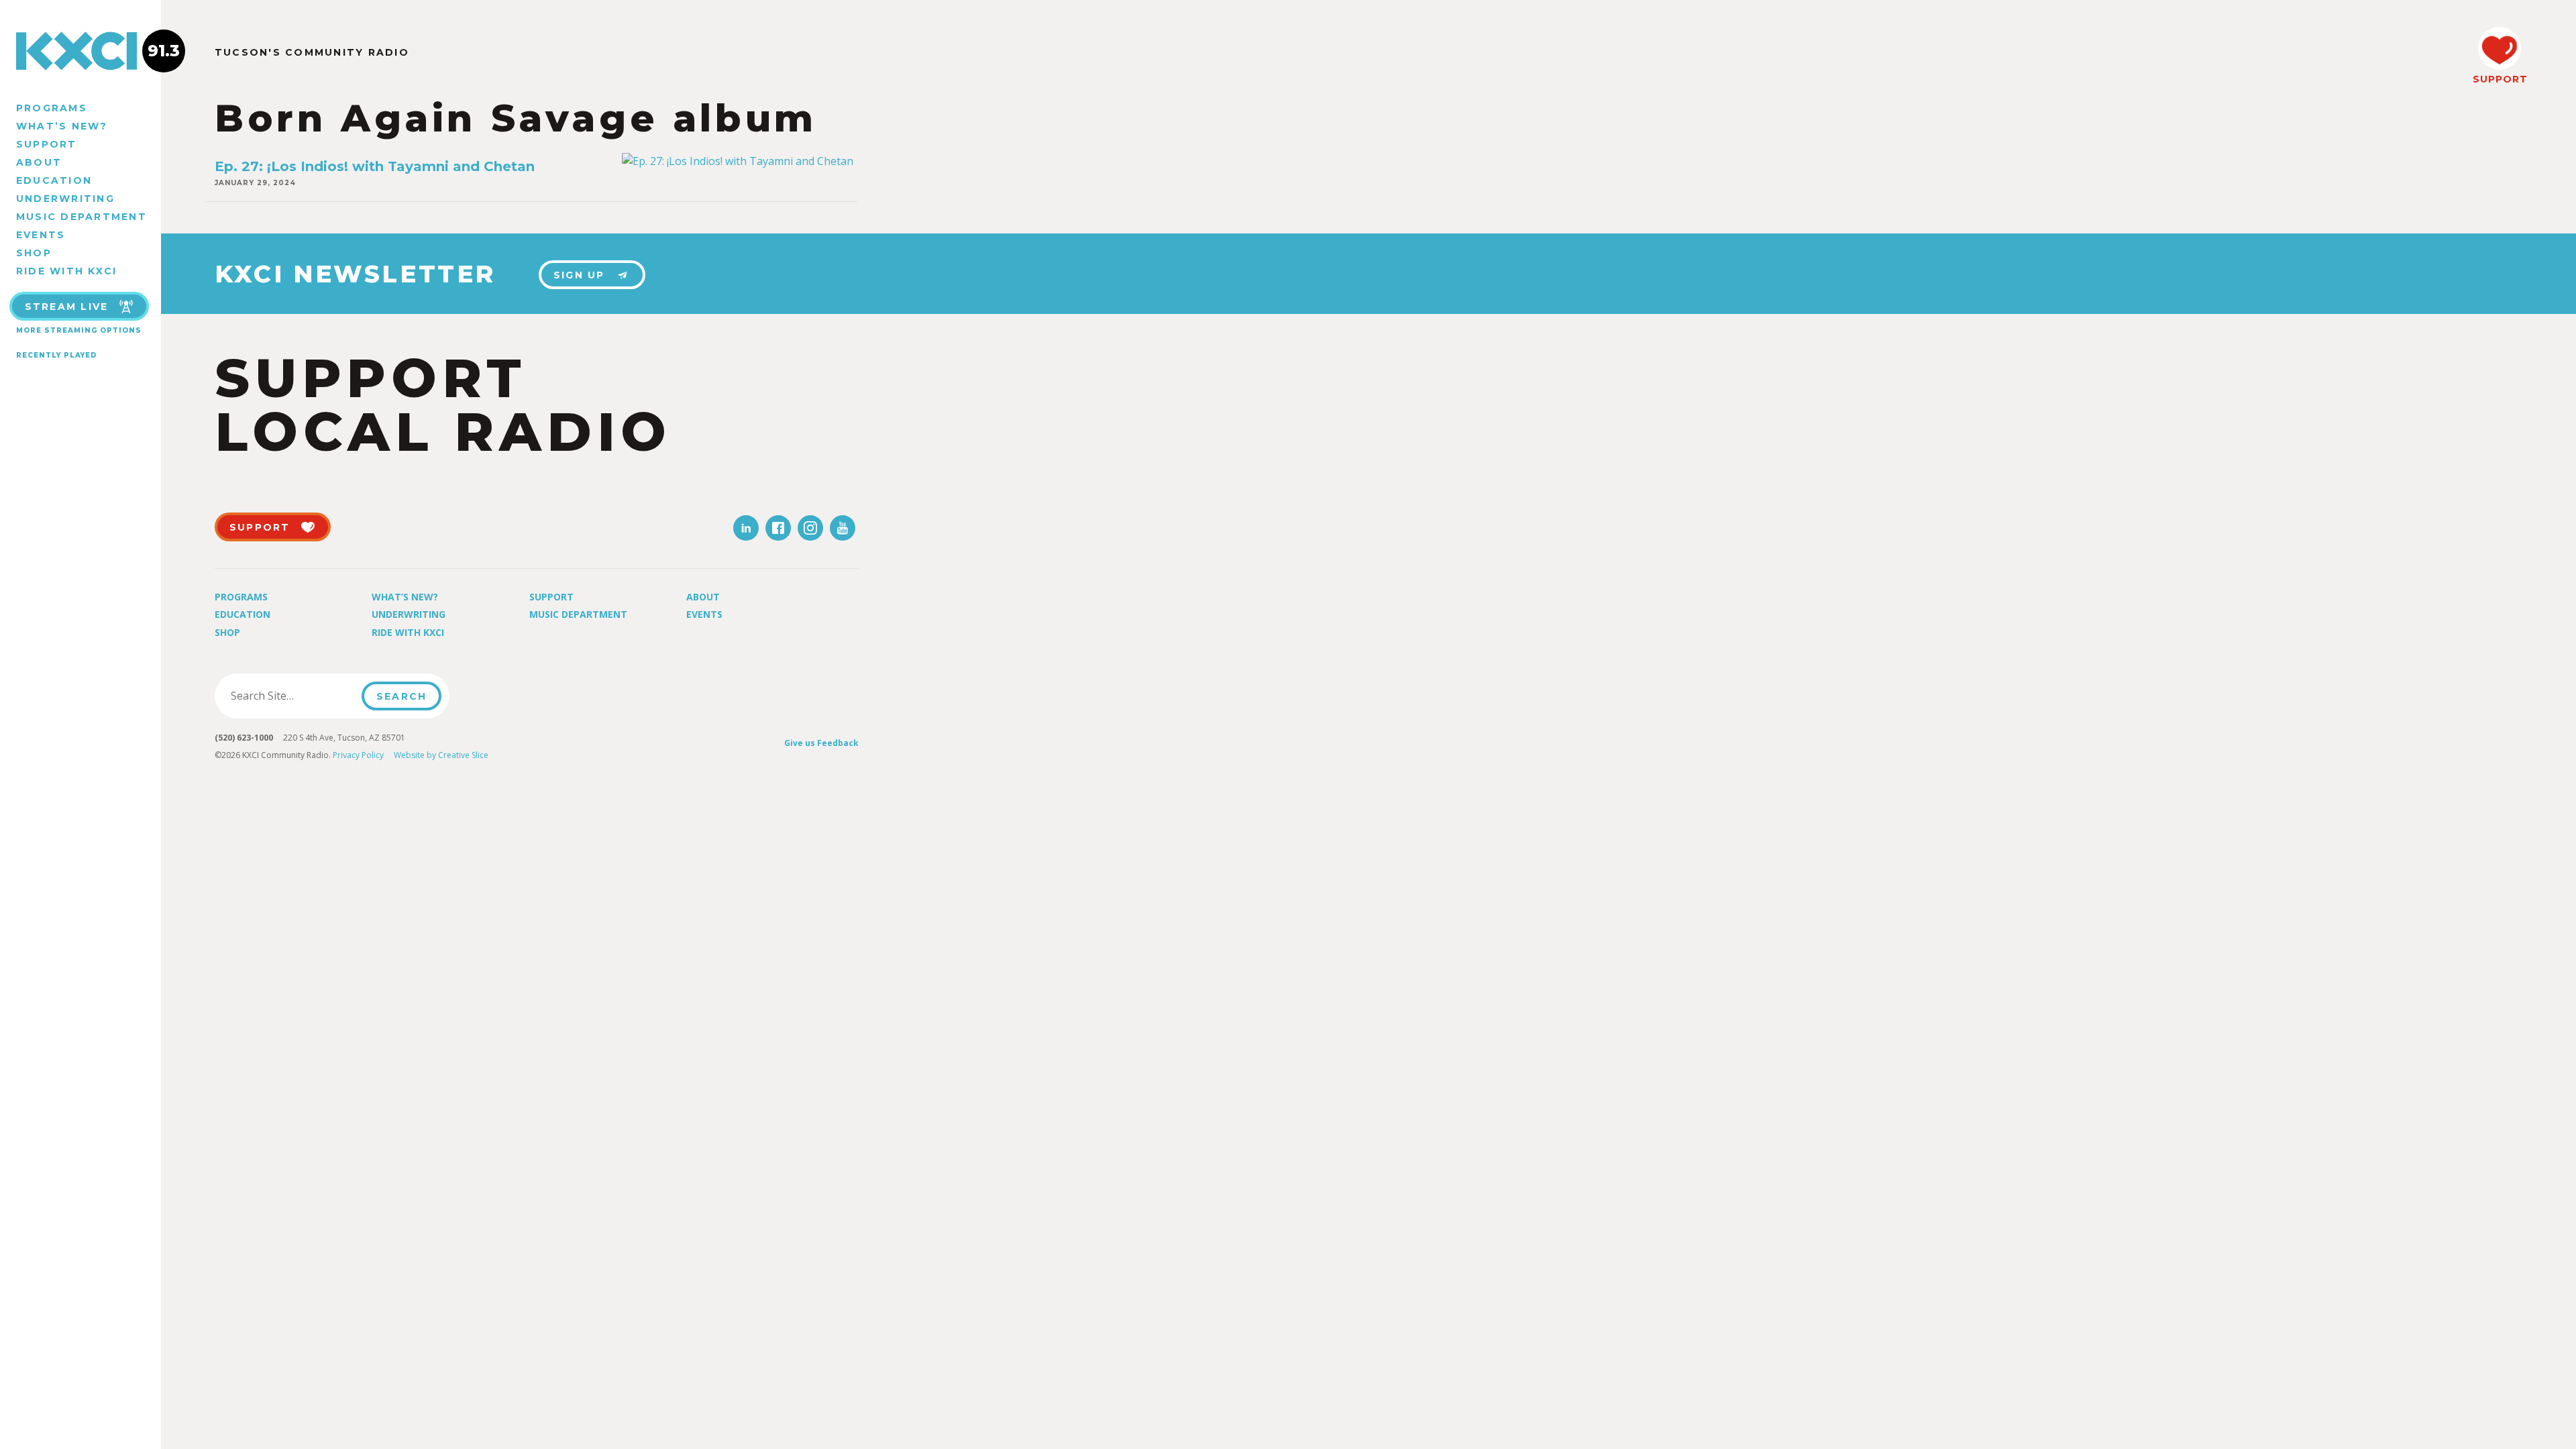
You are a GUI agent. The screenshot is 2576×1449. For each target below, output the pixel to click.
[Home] (80, 51)
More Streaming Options (79, 330)
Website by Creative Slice (441, 755)
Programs (52, 108)
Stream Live (67, 307)
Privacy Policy (358, 755)
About (39, 162)
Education (54, 180)
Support (47, 144)
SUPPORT (2500, 79)
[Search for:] (292, 696)
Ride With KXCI (66, 271)
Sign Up (579, 275)
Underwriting (65, 199)
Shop (34, 253)
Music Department (82, 217)
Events (41, 235)
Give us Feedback (821, 743)
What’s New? (62, 126)
